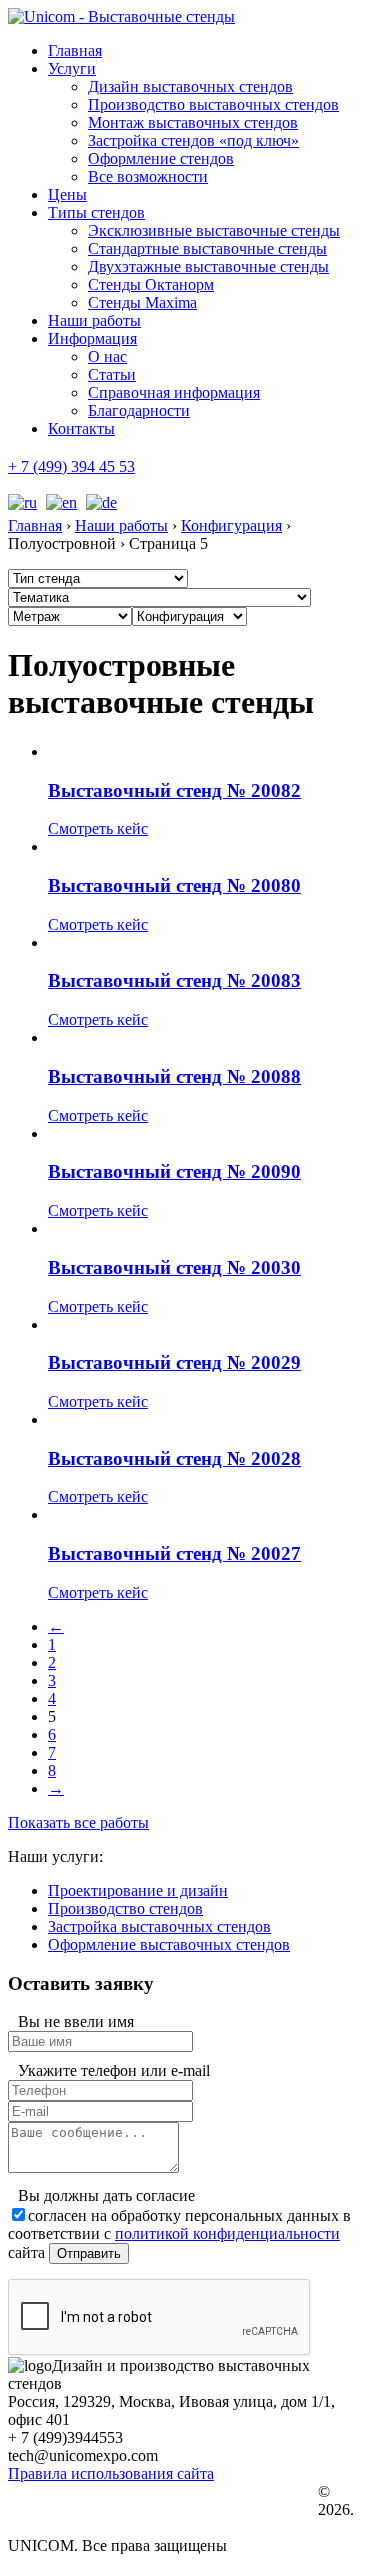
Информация (92, 338)
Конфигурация (231, 525)
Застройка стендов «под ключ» (193, 140)
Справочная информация (174, 392)
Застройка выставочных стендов (159, 1926)
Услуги (72, 68)
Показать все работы (78, 1822)
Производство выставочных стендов (213, 104)
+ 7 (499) (71, 466)
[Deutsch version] (99, 502)
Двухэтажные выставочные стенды (208, 266)
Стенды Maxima (142, 302)
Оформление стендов (161, 158)
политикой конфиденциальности (227, 2233)
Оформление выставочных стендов (169, 1944)
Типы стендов (96, 212)
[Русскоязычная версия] (22, 502)
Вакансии (71, 2511)
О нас (107, 356)
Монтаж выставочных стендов (193, 122)
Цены (67, 194)
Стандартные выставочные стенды (207, 248)
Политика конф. (88, 2493)
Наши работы (94, 320)
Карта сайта (77, 2529)
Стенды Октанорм (151, 284)
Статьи (112, 374)
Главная (75, 50)
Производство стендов (125, 1908)
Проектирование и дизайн (138, 1890)
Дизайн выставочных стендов (190, 86)
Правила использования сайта (111, 2473)
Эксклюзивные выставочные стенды (214, 230)
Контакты (81, 428)
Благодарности (139, 410)
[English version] (59, 502)
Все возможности (148, 176)
